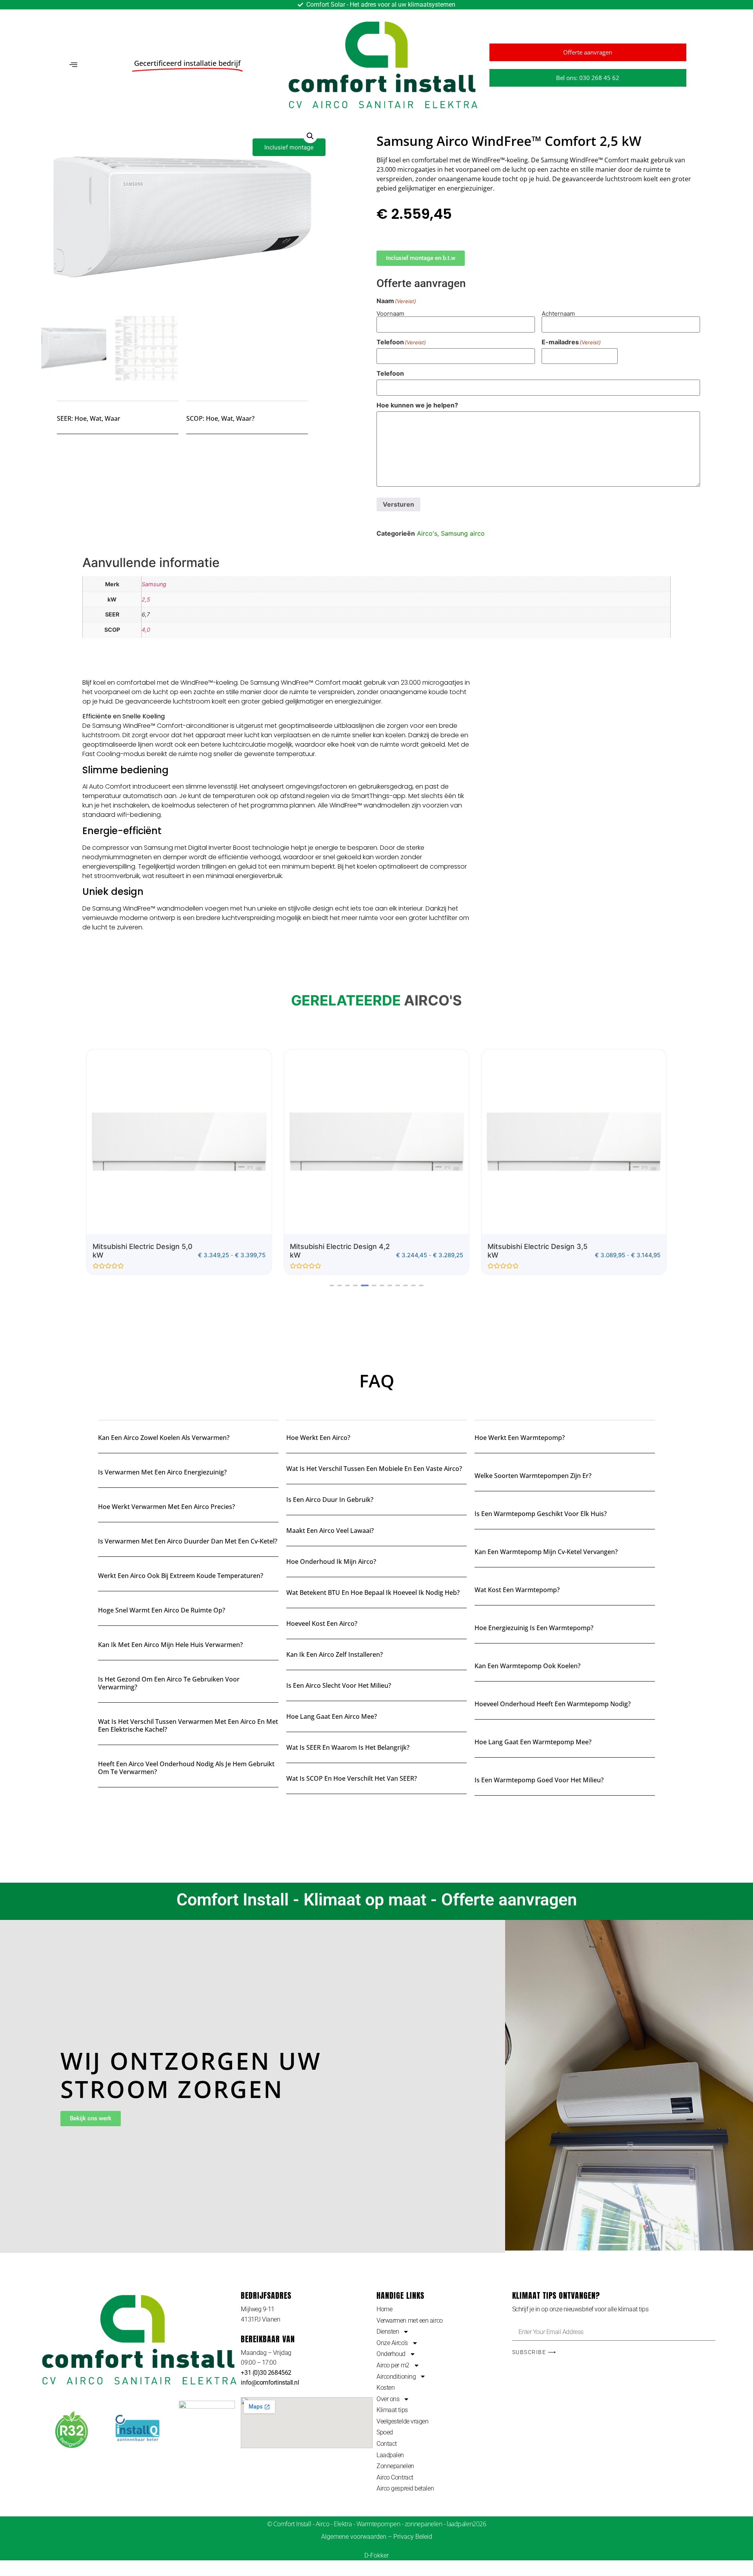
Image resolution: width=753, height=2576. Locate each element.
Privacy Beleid (413, 2537)
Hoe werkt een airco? (318, 1438)
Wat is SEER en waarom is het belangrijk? (348, 1747)
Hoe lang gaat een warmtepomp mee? (533, 1742)
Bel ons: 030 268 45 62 (588, 78)
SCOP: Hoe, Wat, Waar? (220, 418)
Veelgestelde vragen (402, 2421)
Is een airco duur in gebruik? (330, 1500)
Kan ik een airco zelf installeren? (335, 1654)
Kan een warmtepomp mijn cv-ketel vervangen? (546, 1552)
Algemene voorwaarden (354, 2537)
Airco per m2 (393, 2365)
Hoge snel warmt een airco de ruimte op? (162, 1610)
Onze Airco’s (392, 2343)
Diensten (388, 2331)
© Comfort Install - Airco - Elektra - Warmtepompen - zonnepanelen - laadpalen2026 (377, 2524)
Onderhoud (391, 2354)
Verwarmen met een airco (410, 2321)
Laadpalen (390, 2455)
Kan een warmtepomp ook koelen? (527, 1666)
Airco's (427, 533)
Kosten (386, 2388)
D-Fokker (376, 2555)
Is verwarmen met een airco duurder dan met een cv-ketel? (188, 1541)
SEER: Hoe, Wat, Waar (89, 418)
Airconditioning (396, 2377)
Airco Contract (395, 2477)
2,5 (146, 599)
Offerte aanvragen (588, 52)
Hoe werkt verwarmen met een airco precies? (166, 1507)
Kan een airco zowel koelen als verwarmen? (164, 1438)
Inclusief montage (289, 147)
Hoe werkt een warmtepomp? (520, 1438)
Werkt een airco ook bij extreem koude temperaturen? (181, 1576)
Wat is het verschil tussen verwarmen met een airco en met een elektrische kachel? (188, 1725)
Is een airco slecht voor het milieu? (339, 1685)
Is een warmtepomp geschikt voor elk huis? (541, 1514)
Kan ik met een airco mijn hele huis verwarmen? (170, 1645)
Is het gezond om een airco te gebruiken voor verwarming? (169, 1683)
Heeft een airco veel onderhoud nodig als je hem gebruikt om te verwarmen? (186, 1768)
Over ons (388, 2399)
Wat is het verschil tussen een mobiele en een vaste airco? (374, 1469)
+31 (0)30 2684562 (266, 2373)
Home (384, 2309)
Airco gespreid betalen (405, 2488)
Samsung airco (463, 533)
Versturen (398, 504)
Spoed (385, 2432)
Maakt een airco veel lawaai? (330, 1531)
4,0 (146, 630)
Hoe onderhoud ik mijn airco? (331, 1562)
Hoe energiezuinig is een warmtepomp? (534, 1628)
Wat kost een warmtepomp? (517, 1590)
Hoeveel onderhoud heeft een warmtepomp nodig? (553, 1704)
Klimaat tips (392, 2410)
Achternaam (558, 313)
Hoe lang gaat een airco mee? (332, 1716)
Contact (387, 2444)
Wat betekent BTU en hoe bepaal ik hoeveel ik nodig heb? (373, 1593)
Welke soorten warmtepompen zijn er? (533, 1476)
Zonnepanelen (395, 2466)
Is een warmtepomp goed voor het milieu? (539, 1780)
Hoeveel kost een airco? (322, 1623)
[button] (73, 65)
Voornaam (390, 313)
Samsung (154, 584)
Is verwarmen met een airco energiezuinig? (162, 1472)
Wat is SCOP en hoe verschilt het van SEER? (352, 1778)
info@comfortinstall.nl (270, 2382)
